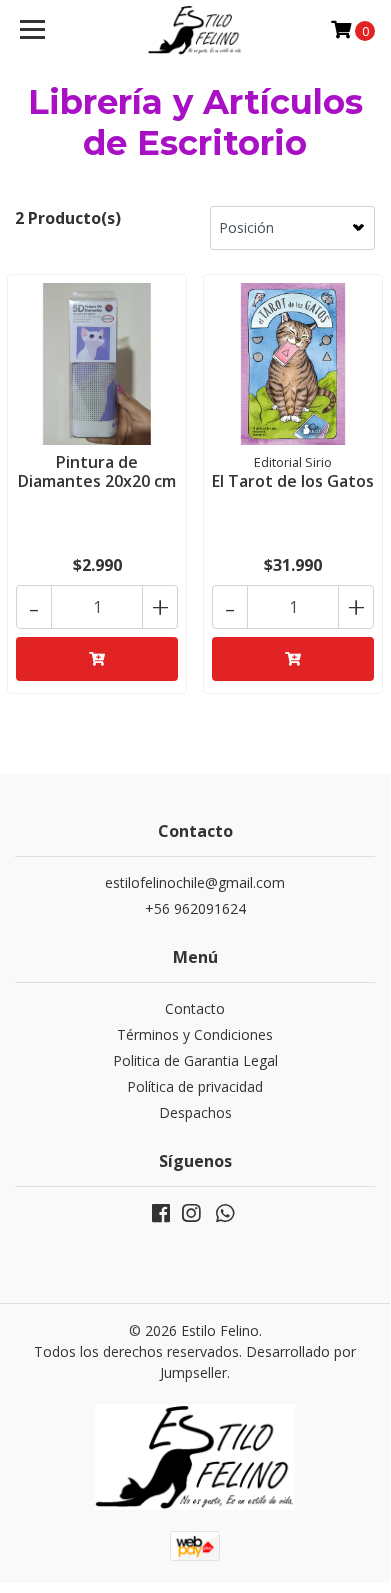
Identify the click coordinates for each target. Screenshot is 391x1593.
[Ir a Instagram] (191, 1217)
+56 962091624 (195, 908)
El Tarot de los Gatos (293, 481)
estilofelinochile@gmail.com (195, 882)
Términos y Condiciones (195, 1034)
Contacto (195, 1008)
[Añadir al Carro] (97, 659)
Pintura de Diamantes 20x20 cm (97, 471)
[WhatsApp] (225, 1217)
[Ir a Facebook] (161, 1217)
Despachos (195, 1112)
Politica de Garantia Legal (195, 1060)
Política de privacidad (195, 1086)
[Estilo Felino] (195, 30)
